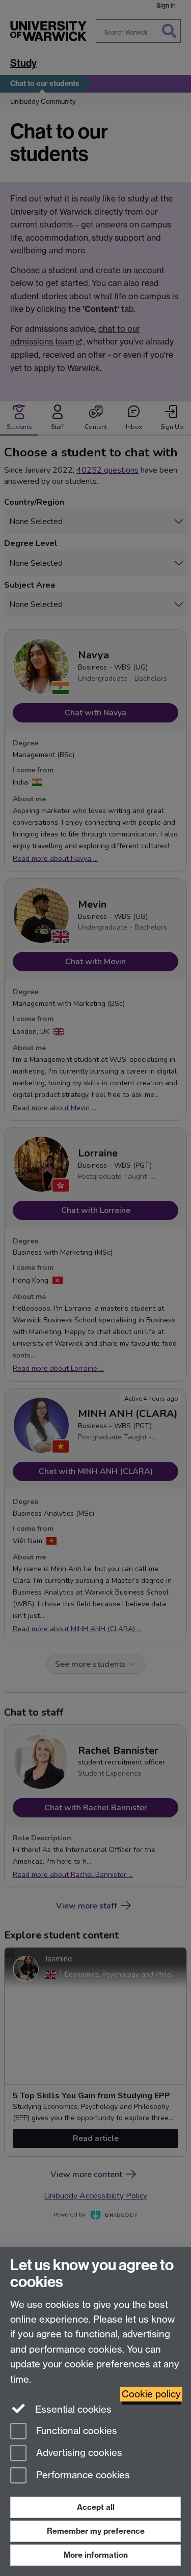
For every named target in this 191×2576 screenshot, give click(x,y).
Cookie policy (151, 2394)
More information (96, 2555)
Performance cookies (82, 2476)
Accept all (96, 2507)
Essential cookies (72, 2409)
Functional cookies (75, 2431)
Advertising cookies (78, 2453)
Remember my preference (96, 2531)
